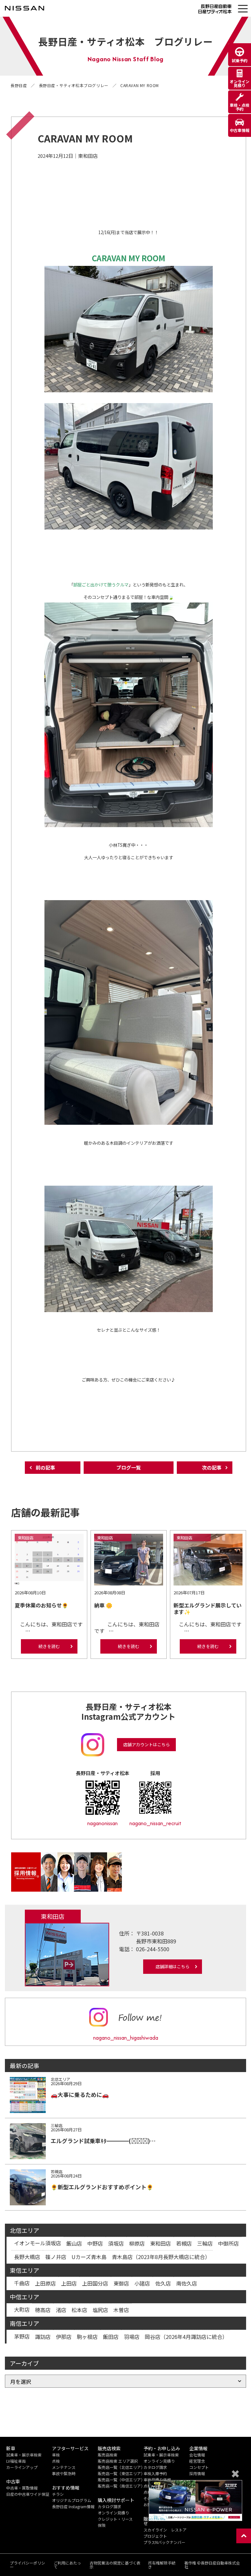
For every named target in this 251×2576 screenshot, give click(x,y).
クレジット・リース (115, 2519)
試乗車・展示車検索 (24, 2455)
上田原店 (45, 2283)
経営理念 (197, 2461)
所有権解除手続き (162, 2565)
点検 (56, 2461)
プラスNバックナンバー (164, 2542)
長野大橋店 (27, 2257)
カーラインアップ (22, 2467)
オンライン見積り (113, 2513)
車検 (56, 2455)
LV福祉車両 (16, 2461)
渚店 (61, 2310)
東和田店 (160, 2243)
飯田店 (111, 2337)
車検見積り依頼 (157, 2480)
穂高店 (43, 2310)
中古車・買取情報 (22, 2488)
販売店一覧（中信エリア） (121, 2480)
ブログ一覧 (129, 1467)
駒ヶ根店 (87, 2337)
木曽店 (121, 2310)
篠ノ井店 (56, 2257)
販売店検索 (108, 2455)
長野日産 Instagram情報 (73, 2506)
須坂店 (116, 2243)
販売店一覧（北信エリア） (121, 2467)
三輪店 (205, 2243)
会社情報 (197, 2455)
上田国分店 (95, 2283)
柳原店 (137, 2243)
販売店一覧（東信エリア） (121, 2473)
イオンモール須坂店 (38, 2243)
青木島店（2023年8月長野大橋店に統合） (161, 2257)
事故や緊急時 (64, 2473)
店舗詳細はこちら (173, 1966)
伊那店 (64, 2337)
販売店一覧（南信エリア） (121, 2486)
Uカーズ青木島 (89, 2257)
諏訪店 (43, 2337)
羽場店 (132, 2337)
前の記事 (45, 1467)
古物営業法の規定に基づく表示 (115, 2565)
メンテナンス (64, 2467)
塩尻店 (100, 2310)
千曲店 (22, 2283)
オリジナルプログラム (72, 2500)
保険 (102, 2525)
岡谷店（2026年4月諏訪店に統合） (186, 2337)
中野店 (95, 2243)
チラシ (58, 2494)
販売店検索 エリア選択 (118, 2461)
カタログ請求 (109, 2506)
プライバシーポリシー (27, 2565)
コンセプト (199, 2467)
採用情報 (197, 2473)
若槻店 (184, 2243)
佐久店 (163, 2283)
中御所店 (228, 2243)
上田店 (69, 2283)
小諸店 (142, 2283)
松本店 (79, 2310)
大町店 (22, 2309)
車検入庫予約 (155, 2473)
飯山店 (74, 2243)
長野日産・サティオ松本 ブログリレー (125, 41)
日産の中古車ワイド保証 (28, 2494)
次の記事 (212, 1467)
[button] (243, 9)
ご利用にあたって (67, 2565)
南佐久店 (187, 2283)
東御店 (121, 2283)
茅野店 (22, 2336)
